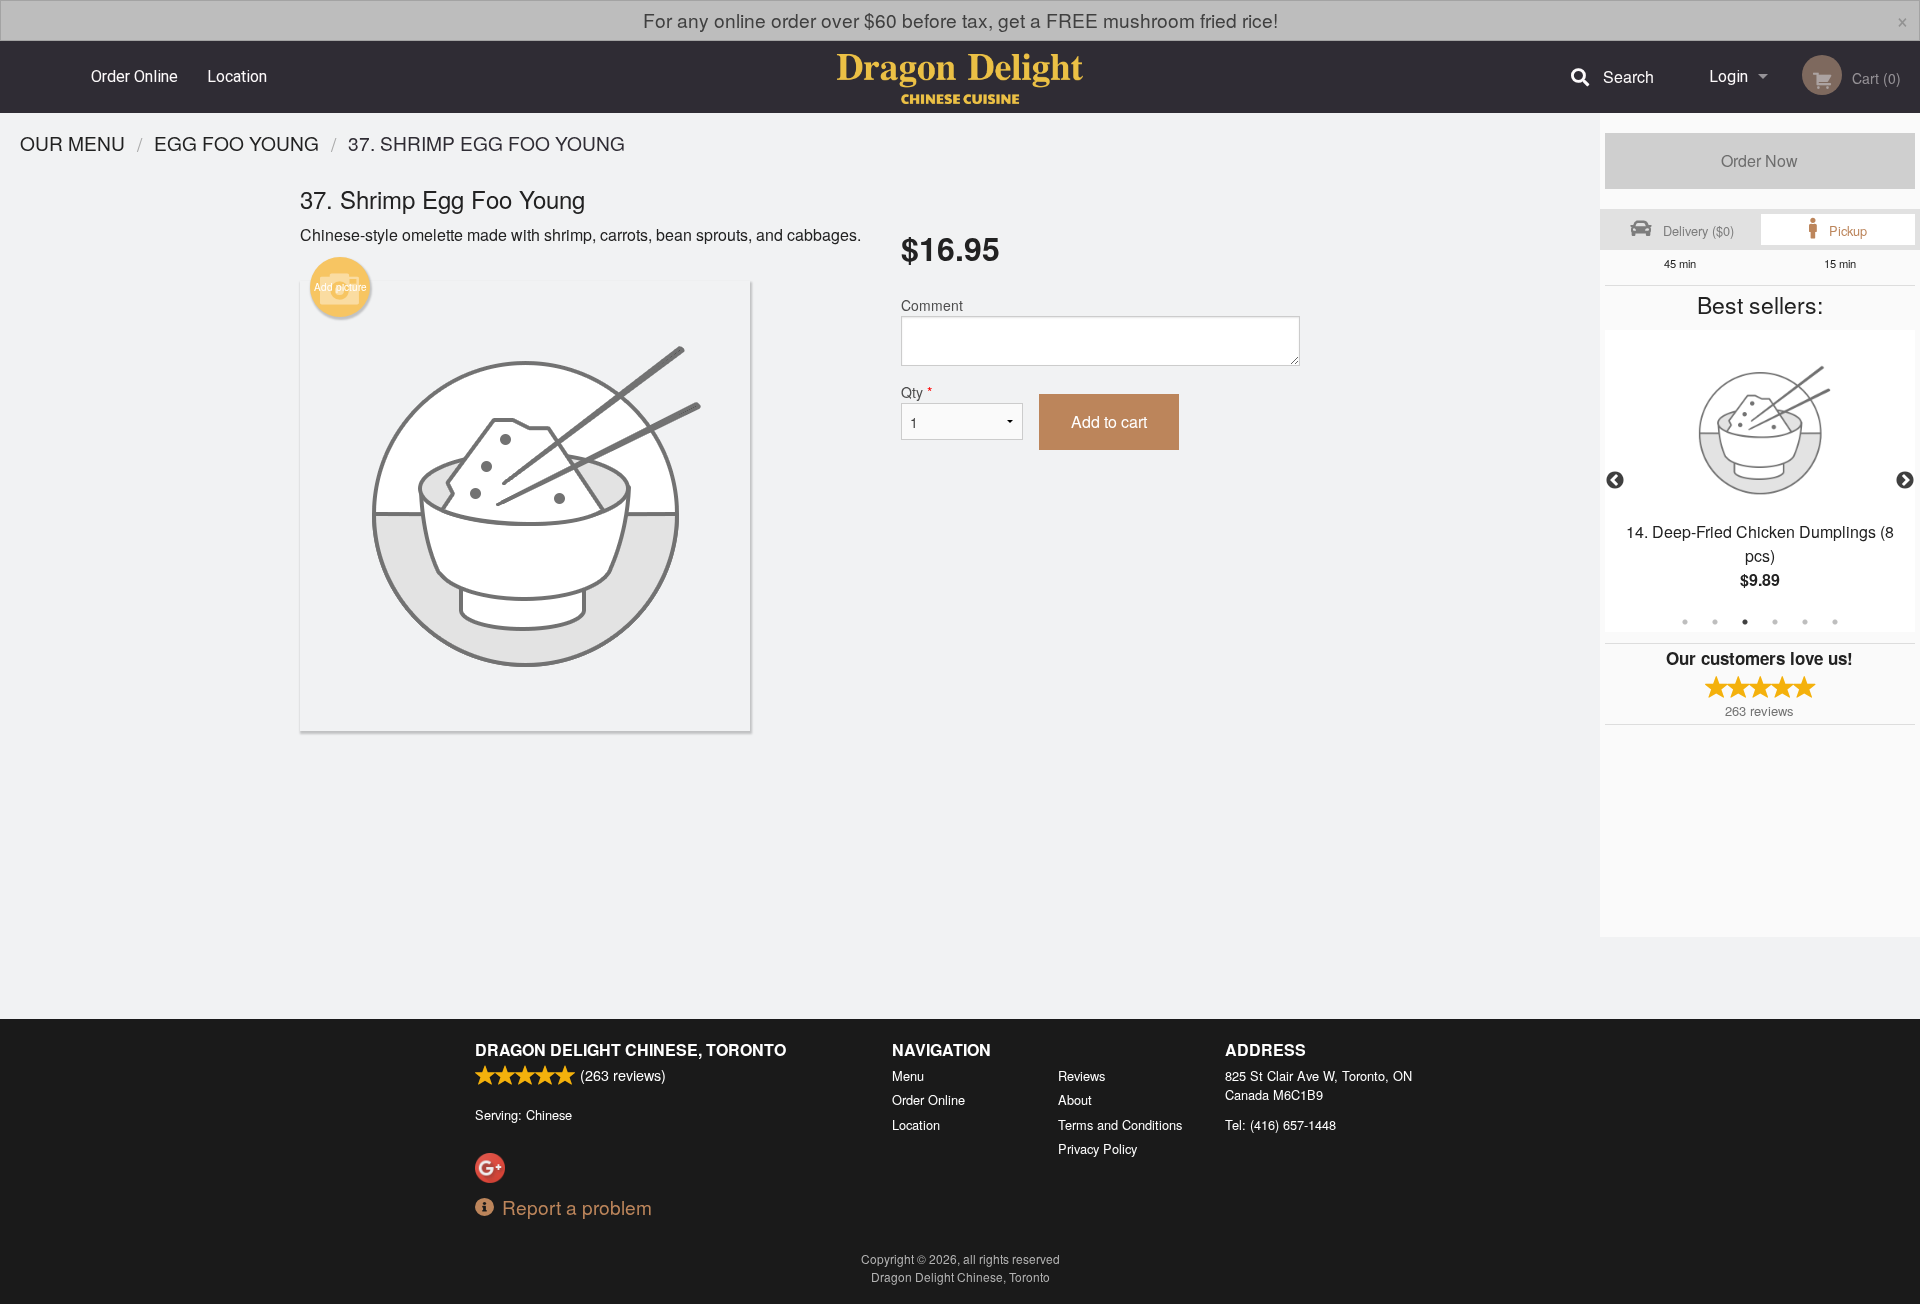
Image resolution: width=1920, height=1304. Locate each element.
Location (237, 76)
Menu (908, 1075)
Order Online (134, 76)
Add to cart (1109, 421)
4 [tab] (1775, 622)
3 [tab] (1745, 622)
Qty (916, 392)
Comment (932, 305)
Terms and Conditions (1120, 1124)
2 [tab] (1715, 622)
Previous (1615, 481)
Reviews (1081, 1075)
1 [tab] (1685, 622)
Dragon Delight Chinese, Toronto (630, 1049)
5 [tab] (1805, 622)
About (1075, 1099)
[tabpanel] (1760, 481)
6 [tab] (1835, 622)
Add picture (340, 287)
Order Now (1759, 160)
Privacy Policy (1097, 1148)
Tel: (1280, 1124)
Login (1728, 76)
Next (1905, 481)
